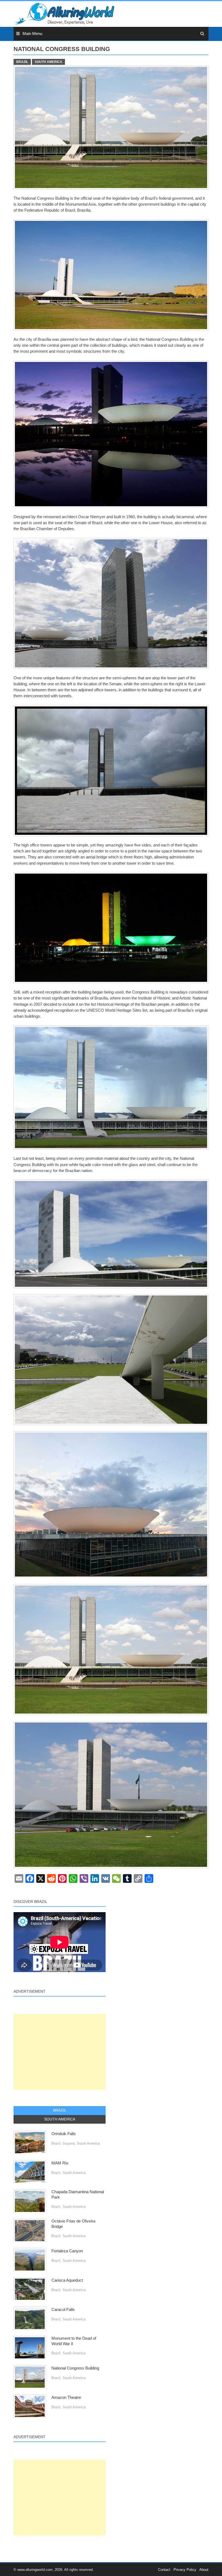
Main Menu (32, 34)
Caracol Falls (63, 2310)
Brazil (22, 62)
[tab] (60, 2110)
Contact (164, 2570)
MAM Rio (60, 2163)
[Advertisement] (60, 2052)
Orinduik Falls (64, 2134)
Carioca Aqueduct (67, 2280)
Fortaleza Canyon (67, 2251)
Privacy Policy (185, 2570)
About (204, 2570)
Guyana (69, 2143)
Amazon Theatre (66, 2397)
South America (48, 62)
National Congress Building (75, 2368)
